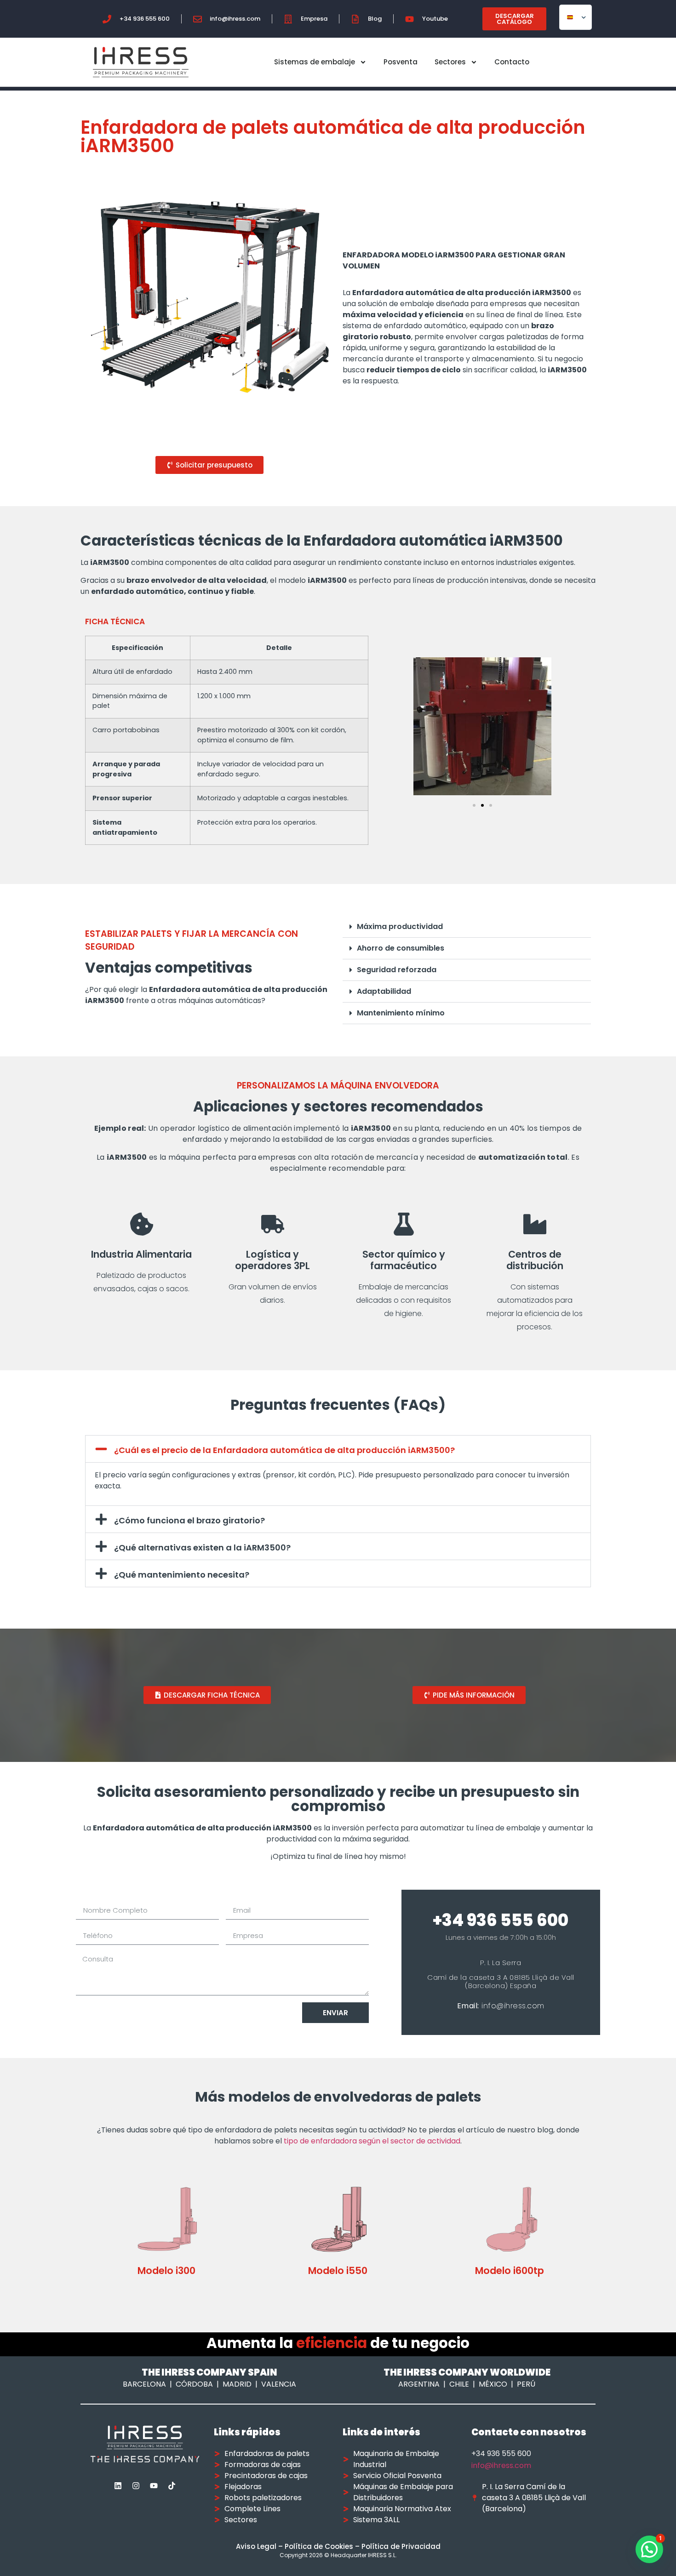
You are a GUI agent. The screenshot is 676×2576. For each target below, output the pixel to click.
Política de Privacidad (401, 2546)
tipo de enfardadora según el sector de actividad (372, 2141)
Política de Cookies (319, 2546)
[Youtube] (154, 2485)
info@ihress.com (501, 2465)
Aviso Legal (256, 2546)
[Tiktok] (172, 2485)
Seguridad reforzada (397, 970)
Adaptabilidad (384, 991)
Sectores (450, 62)
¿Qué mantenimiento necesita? (182, 1575)
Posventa (401, 62)
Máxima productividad (400, 926)
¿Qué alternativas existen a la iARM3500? (202, 1547)
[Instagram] (136, 2485)
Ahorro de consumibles (401, 948)
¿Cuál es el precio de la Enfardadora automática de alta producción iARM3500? (284, 1450)
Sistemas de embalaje (315, 62)
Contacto (512, 62)
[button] (474, 805)
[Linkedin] (118, 2485)
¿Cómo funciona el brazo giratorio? (189, 1520)
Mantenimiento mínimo (401, 1013)
